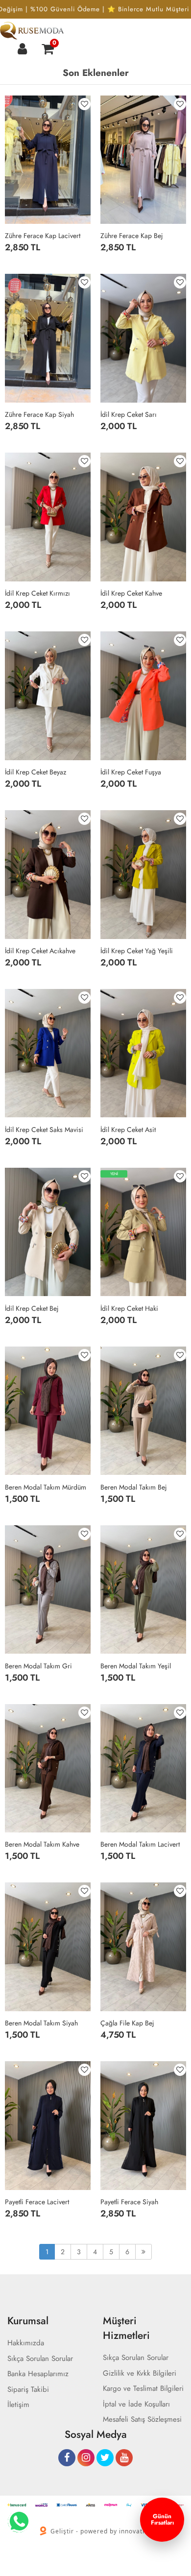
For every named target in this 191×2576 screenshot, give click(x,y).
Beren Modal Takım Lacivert (140, 1844)
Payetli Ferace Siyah (129, 2202)
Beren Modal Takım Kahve (42, 1844)
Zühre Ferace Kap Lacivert (43, 236)
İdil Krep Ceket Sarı (129, 414)
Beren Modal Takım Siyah (41, 2023)
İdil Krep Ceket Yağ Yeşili (137, 951)
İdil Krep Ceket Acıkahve (40, 951)
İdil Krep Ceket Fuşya (131, 772)
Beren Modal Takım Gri (38, 1666)
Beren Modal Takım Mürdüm (46, 1487)
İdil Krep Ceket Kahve (131, 593)
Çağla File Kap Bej (127, 2023)
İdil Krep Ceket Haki (129, 1308)
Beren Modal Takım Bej (134, 1487)
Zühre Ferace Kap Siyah (39, 414)
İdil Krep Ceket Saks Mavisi (44, 1130)
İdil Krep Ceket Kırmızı (37, 593)
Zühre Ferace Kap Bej (132, 236)
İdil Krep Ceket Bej (32, 1308)
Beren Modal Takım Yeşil (136, 1666)
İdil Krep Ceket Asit (128, 1130)
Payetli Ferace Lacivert (37, 2202)
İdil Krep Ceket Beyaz (36, 772)
